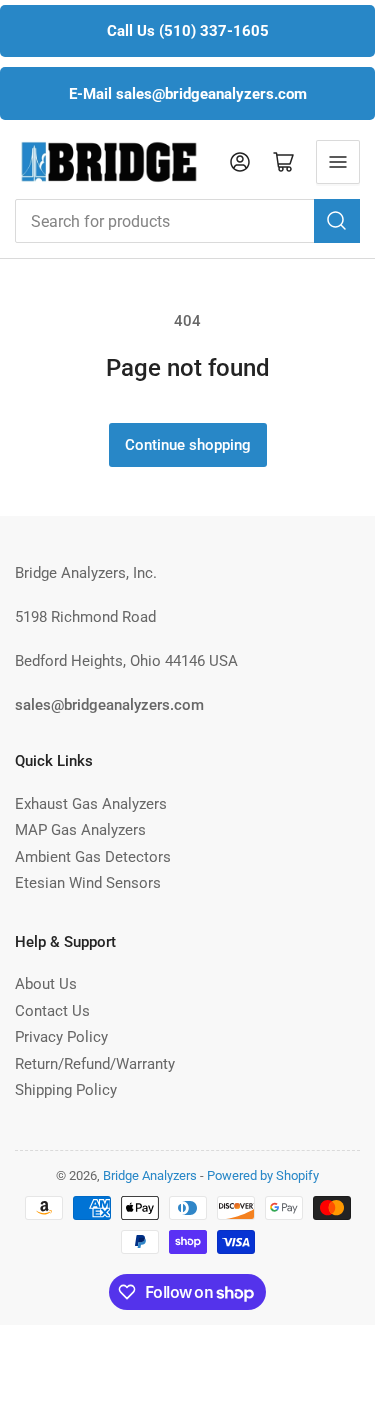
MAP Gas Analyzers (80, 830)
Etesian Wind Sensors (88, 883)
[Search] (337, 221)
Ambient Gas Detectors (93, 857)
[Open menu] (338, 162)
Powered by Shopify (263, 1175)
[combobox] (187, 221)
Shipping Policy (66, 1090)
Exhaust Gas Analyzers (91, 804)
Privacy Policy (61, 1037)
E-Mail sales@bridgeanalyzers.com (188, 94)
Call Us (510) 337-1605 (188, 31)
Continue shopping (188, 445)
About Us (46, 984)
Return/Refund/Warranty (95, 1064)
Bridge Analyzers (150, 1175)
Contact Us (52, 1011)
